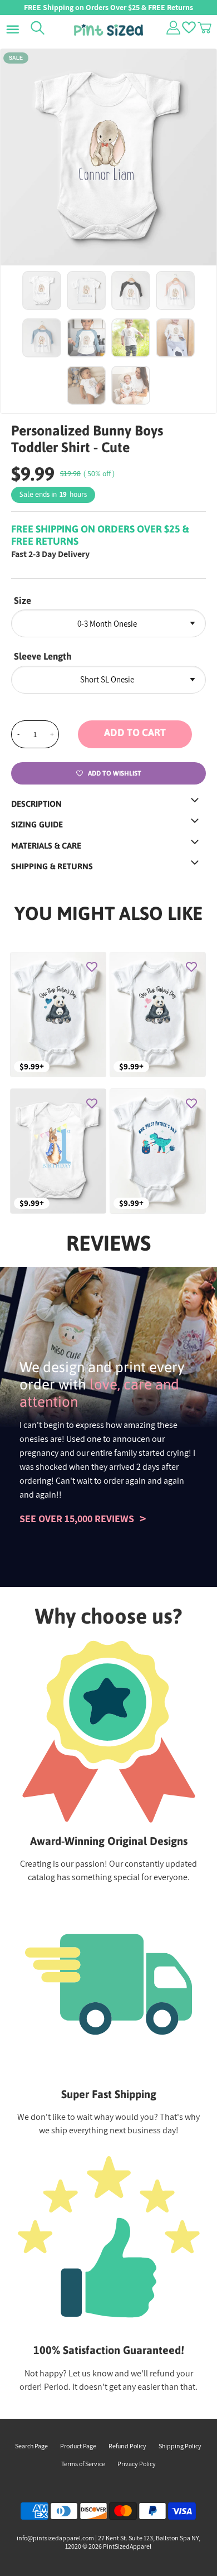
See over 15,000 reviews (77, 1519)
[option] (108, 157)
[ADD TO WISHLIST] (92, 966)
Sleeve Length (43, 656)
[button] (142, 734)
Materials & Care (46, 846)
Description (36, 804)
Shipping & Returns (52, 866)
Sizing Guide (37, 824)
